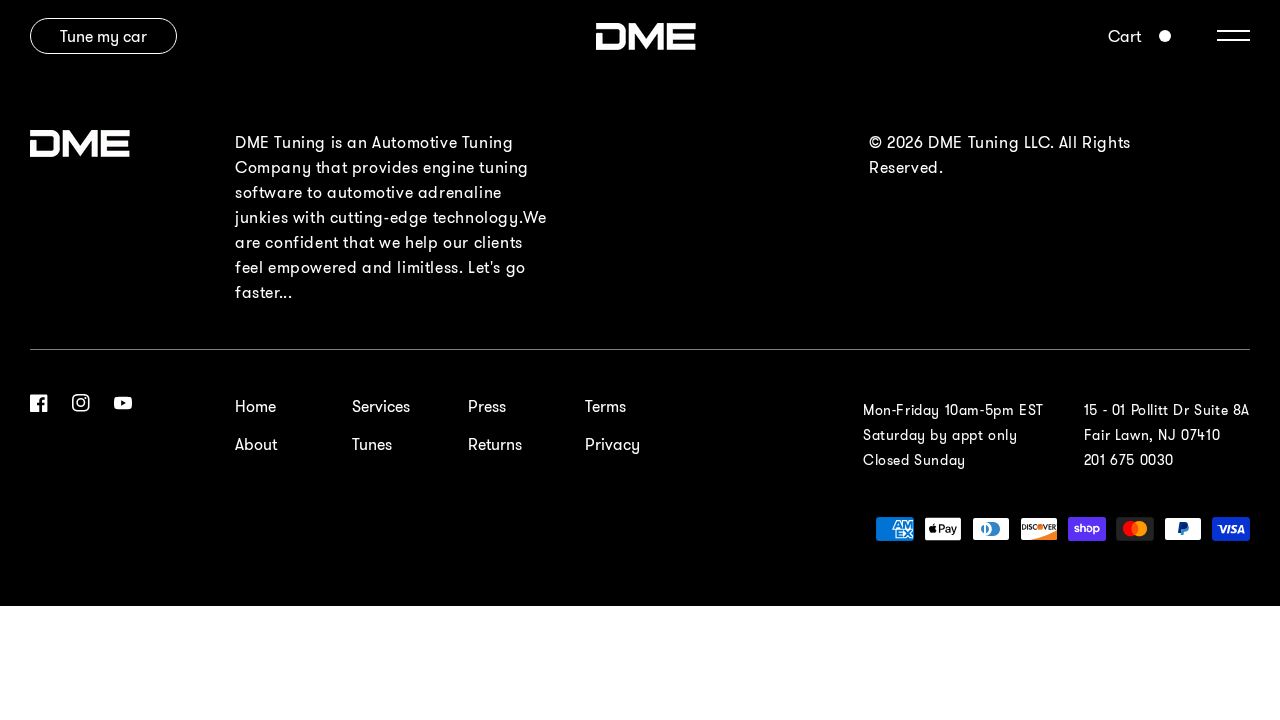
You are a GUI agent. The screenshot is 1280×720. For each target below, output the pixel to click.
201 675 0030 (1129, 460)
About (256, 444)
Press (487, 406)
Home (255, 406)
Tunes (372, 444)
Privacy (612, 444)
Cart (1124, 36)
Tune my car (103, 36)
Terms (605, 406)
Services (381, 406)
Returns (495, 444)
